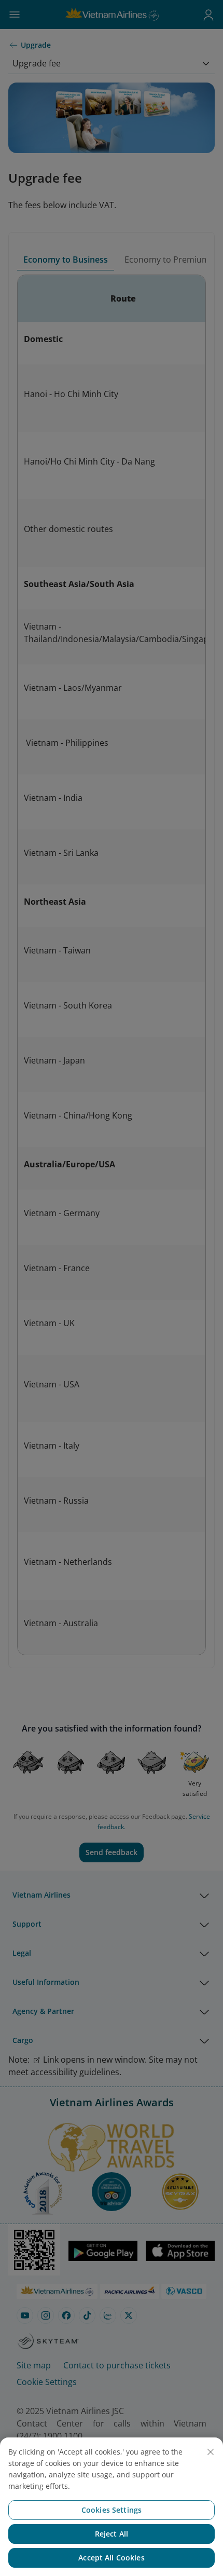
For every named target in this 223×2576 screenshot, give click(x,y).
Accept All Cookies (112, 2558)
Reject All (112, 2534)
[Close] (211, 2452)
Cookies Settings (112, 2510)
